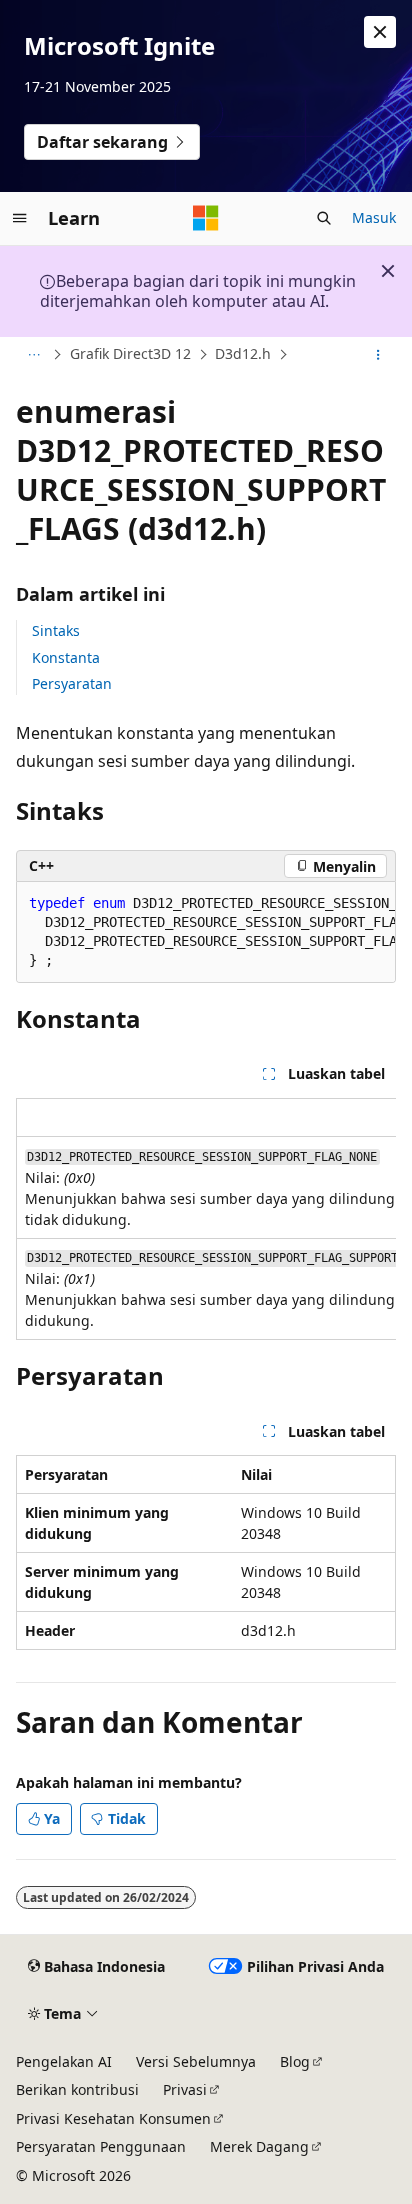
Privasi (185, 2089)
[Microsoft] (206, 218)
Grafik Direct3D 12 (130, 353)
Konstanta (66, 657)
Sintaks (56, 630)
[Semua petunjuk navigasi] (33, 355)
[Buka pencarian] (324, 218)
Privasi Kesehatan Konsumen (113, 2118)
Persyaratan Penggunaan (101, 2146)
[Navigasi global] (20, 218)
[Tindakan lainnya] (378, 355)
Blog (295, 2061)
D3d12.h (243, 353)
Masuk (374, 217)
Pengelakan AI (64, 2061)
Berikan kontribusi (77, 2089)
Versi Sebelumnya (196, 2061)
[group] (206, 932)
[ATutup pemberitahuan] (380, 32)
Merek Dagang (259, 2146)
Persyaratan (72, 683)
